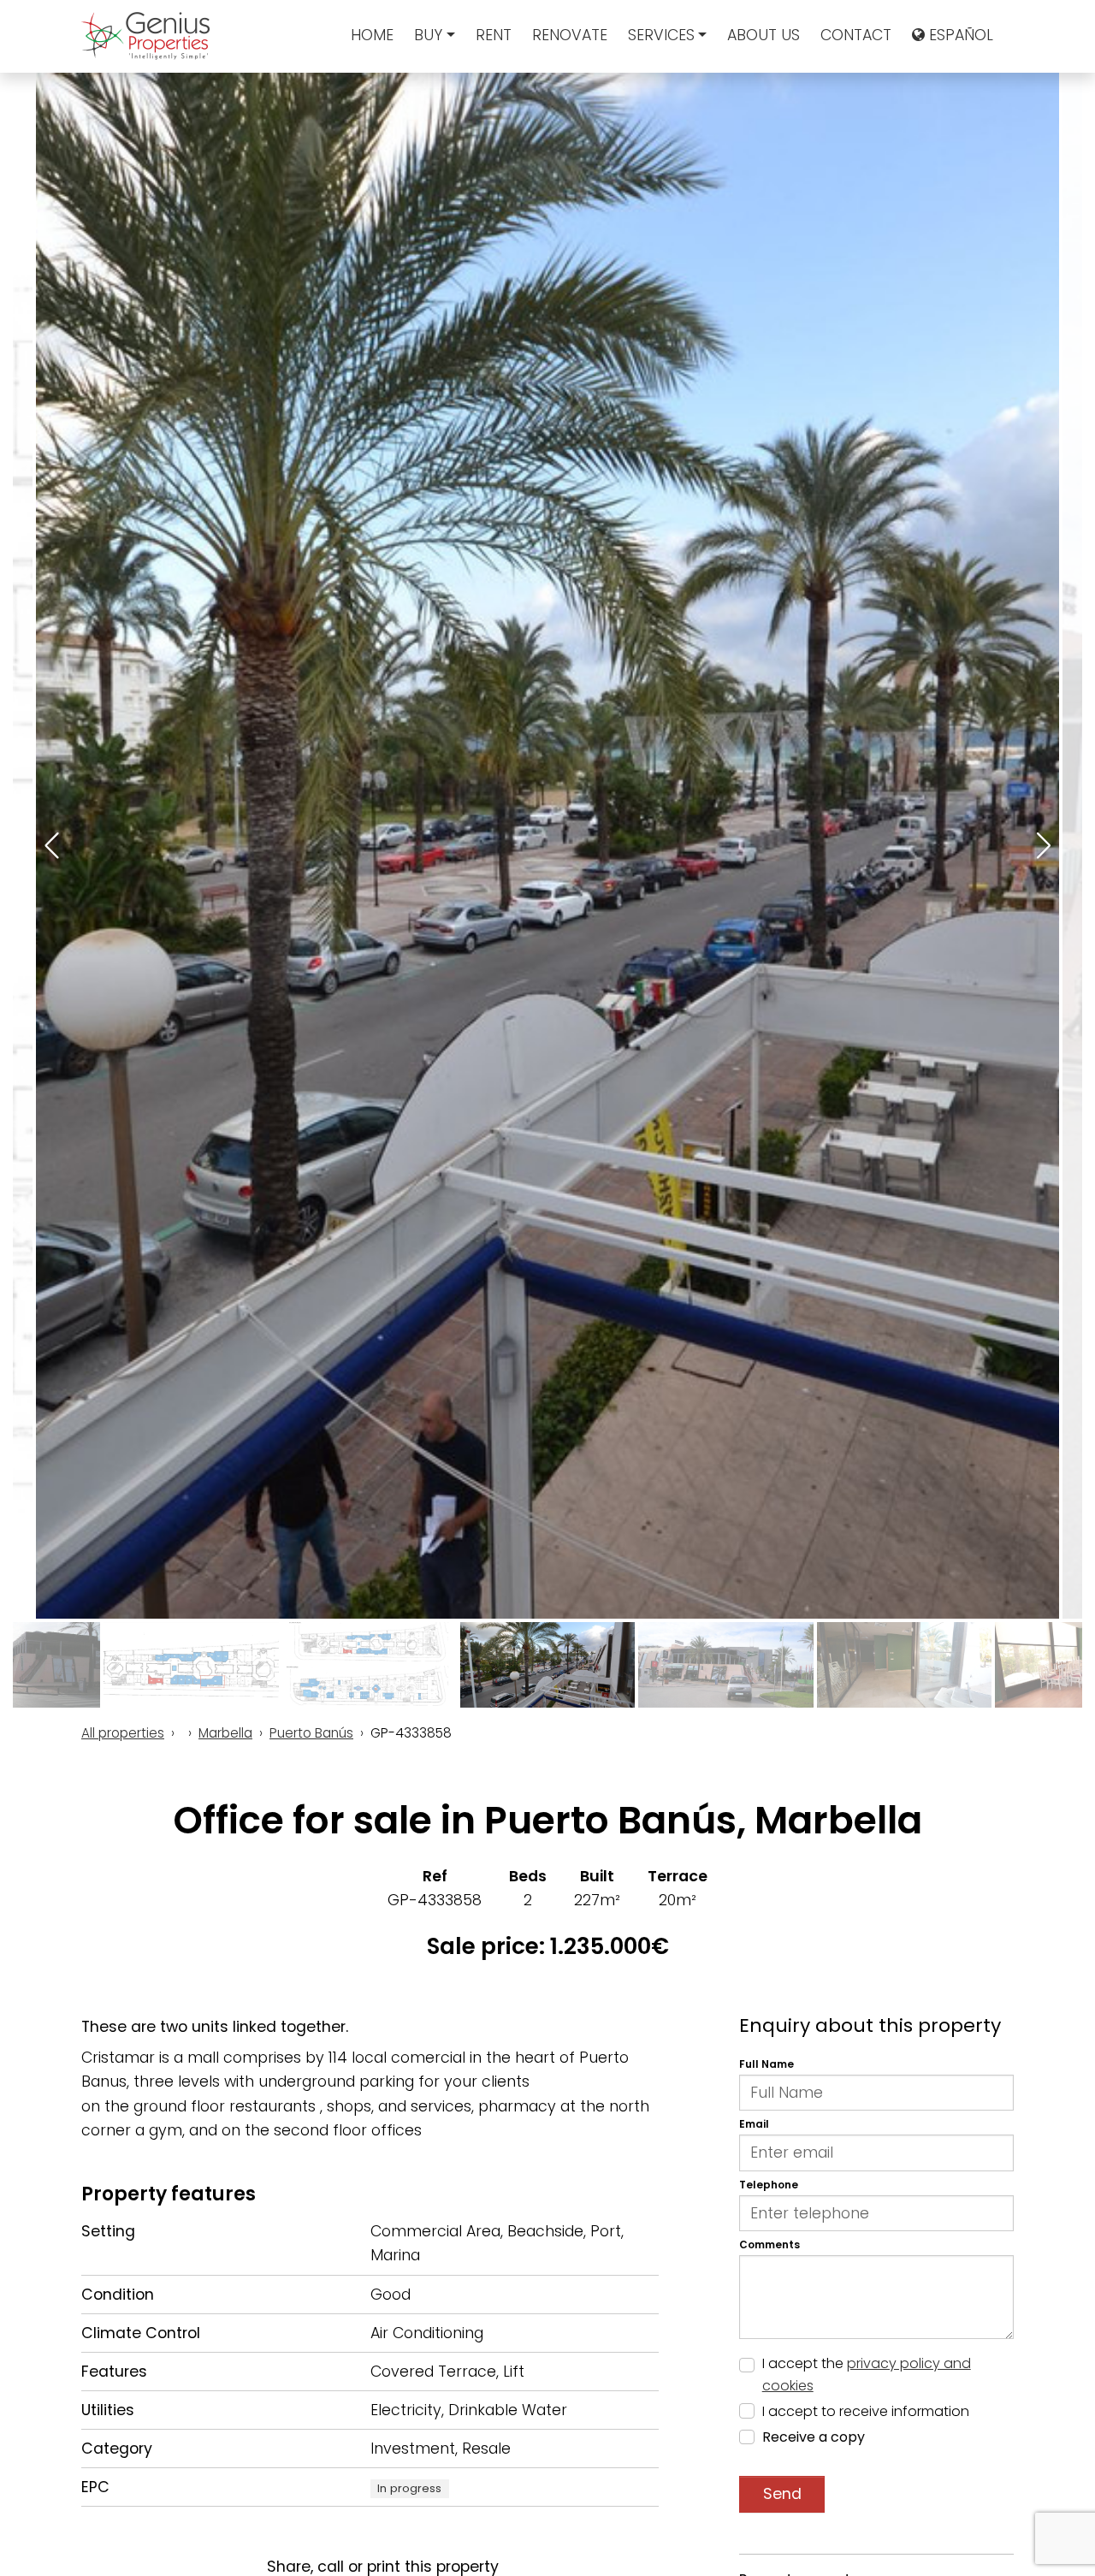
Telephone (769, 2185)
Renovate (570, 35)
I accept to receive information (866, 2412)
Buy (428, 35)
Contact (856, 35)
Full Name (766, 2065)
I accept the (867, 2375)
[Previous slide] (53, 846)
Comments (769, 2244)
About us (764, 35)
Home (372, 35)
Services (661, 35)
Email (754, 2125)
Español (959, 35)
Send (782, 2495)
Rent (494, 35)
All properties (123, 1733)
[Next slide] (1042, 846)
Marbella (225, 1733)
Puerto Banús (311, 1733)
